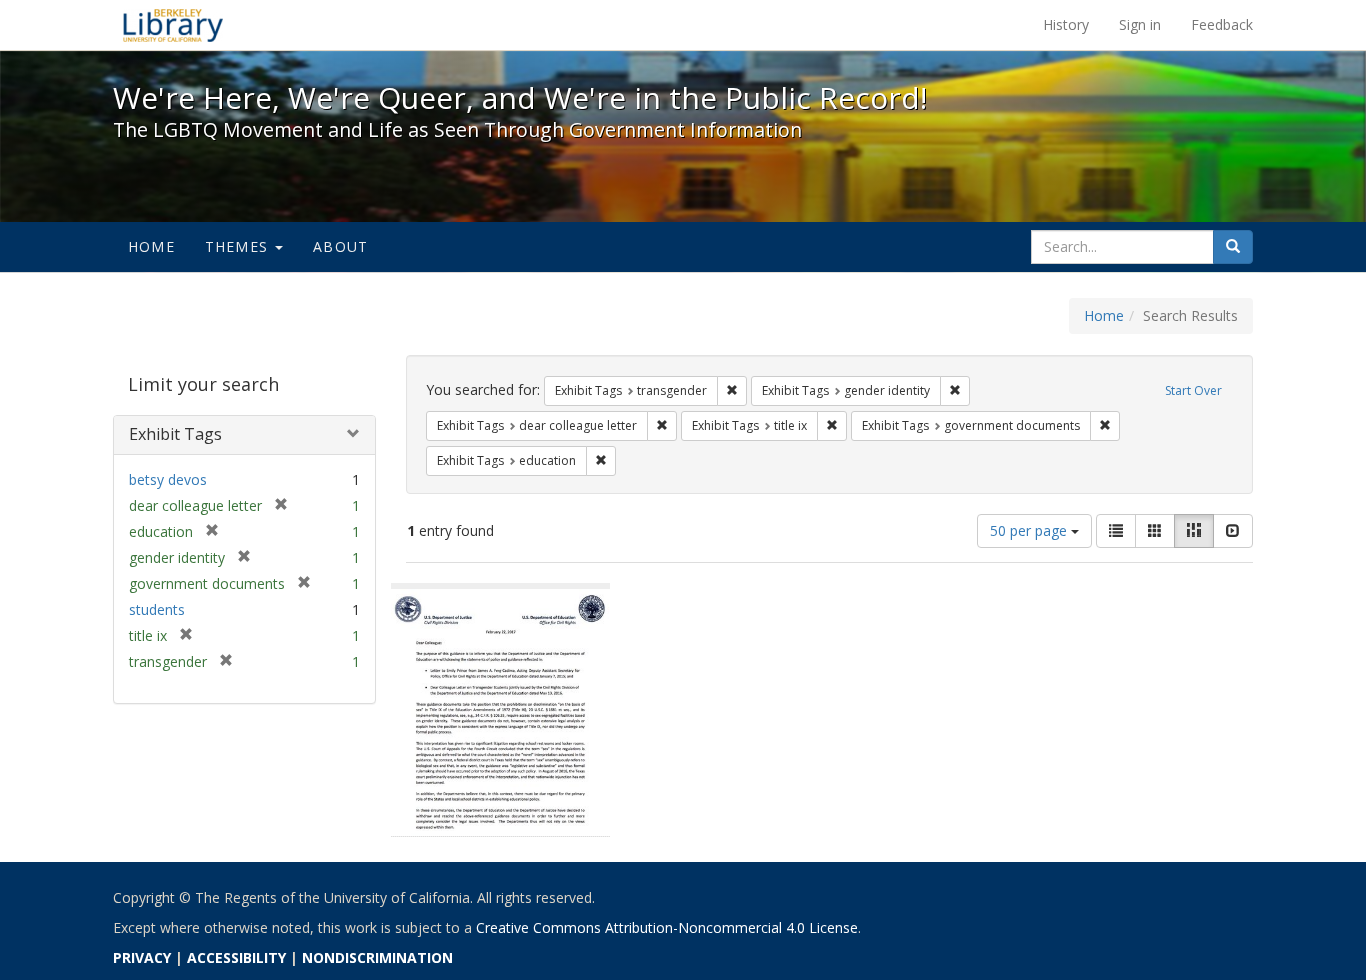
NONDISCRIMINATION (377, 957)
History (1066, 24)
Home (151, 246)
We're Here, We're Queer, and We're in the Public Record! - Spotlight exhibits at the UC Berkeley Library (173, 25)
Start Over (1193, 390)
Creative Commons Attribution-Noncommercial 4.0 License (667, 927)
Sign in (1140, 24)
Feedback (1222, 24)
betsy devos (168, 479)
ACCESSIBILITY (236, 957)
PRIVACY (142, 957)
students (157, 609)
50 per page (1030, 530)
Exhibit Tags (175, 434)
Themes (239, 246)
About (340, 246)
